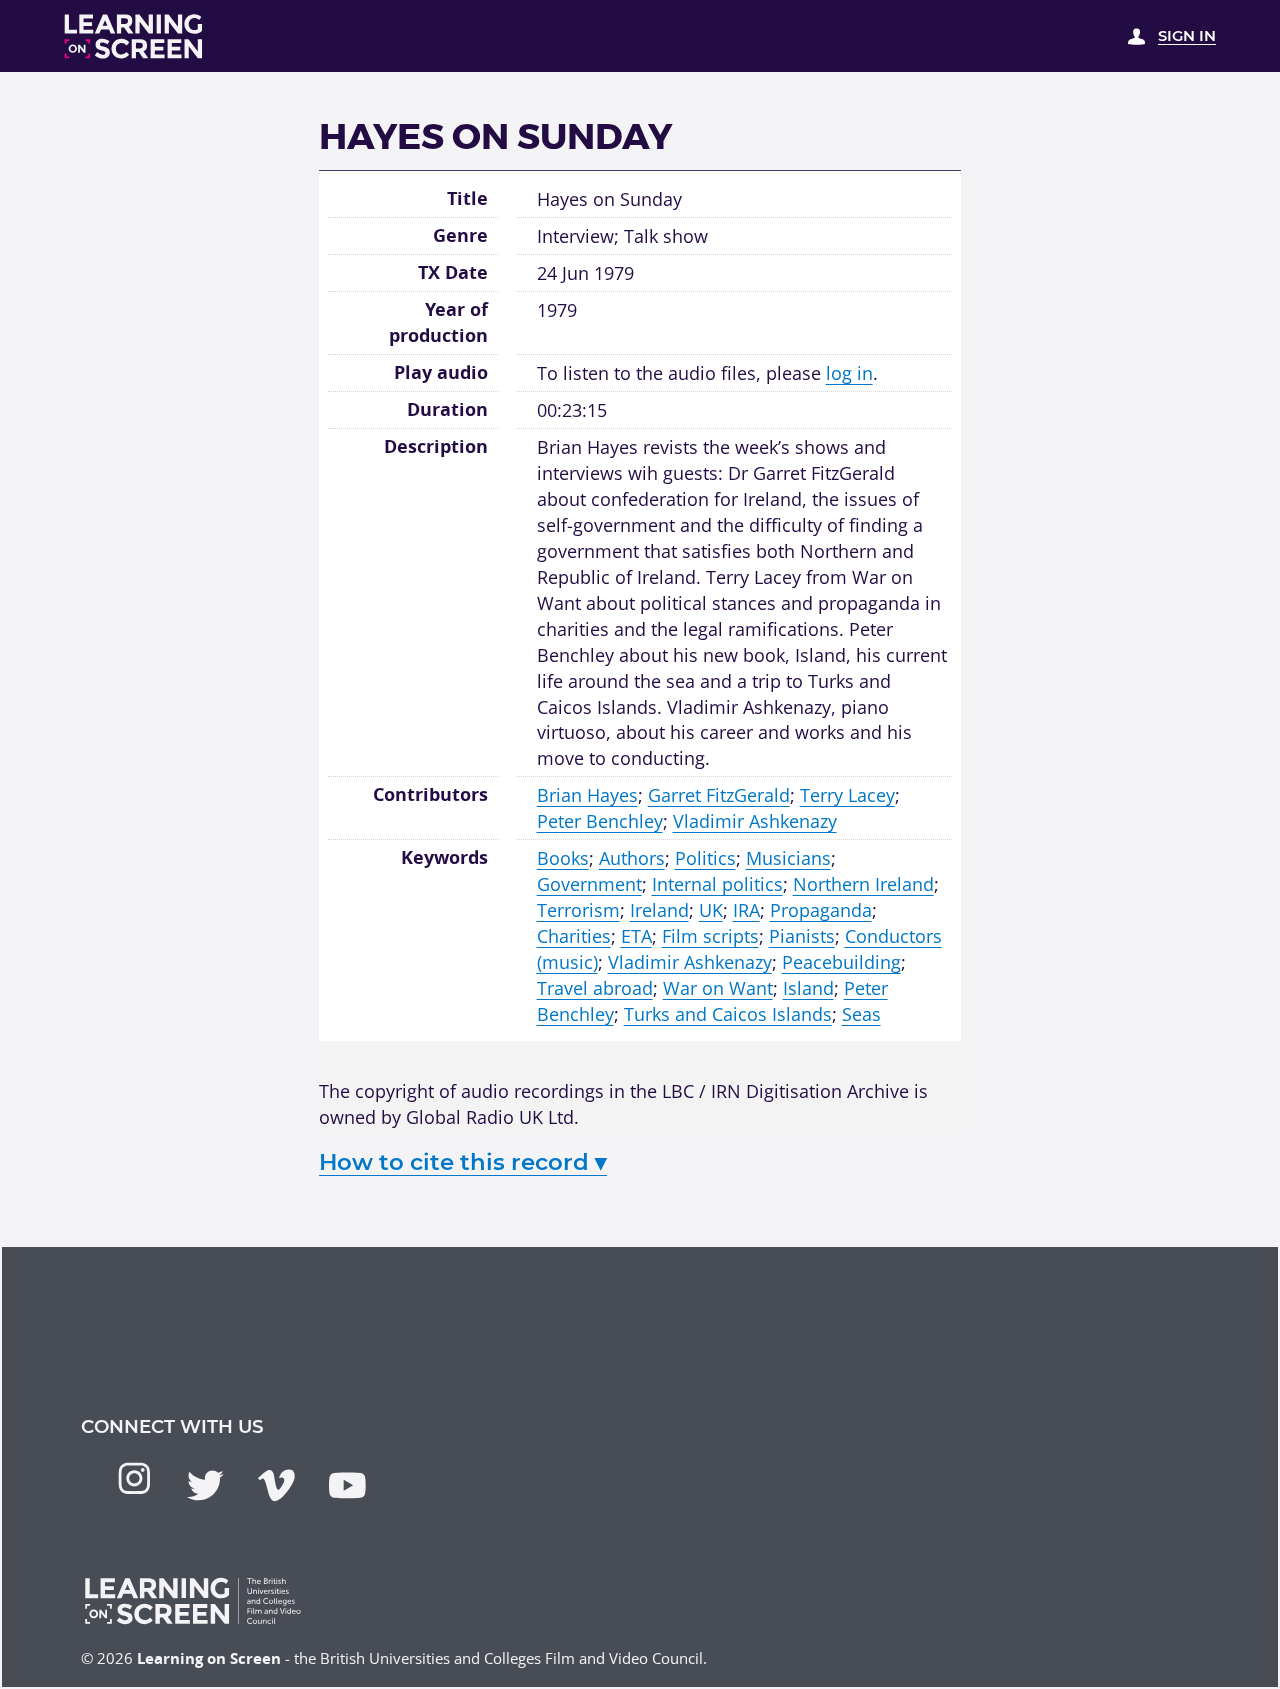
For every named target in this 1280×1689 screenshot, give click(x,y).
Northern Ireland (863, 883)
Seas (861, 1013)
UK (711, 909)
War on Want (718, 987)
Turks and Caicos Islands (728, 1013)
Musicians (788, 857)
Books (563, 857)
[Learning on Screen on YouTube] (347, 1485)
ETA (636, 935)
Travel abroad (595, 987)
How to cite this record (463, 1162)
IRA (746, 909)
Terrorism (578, 909)
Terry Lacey (847, 794)
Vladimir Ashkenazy (755, 820)
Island (808, 987)
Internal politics (717, 883)
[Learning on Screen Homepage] (134, 36)
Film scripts (710, 935)
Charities (574, 935)
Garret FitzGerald (719, 794)
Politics (705, 857)
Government (589, 883)
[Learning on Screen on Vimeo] (276, 1485)
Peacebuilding (841, 961)
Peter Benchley (600, 820)
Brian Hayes (587, 794)
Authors (632, 857)
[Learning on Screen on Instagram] (134, 1478)
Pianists (802, 935)
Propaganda (821, 909)
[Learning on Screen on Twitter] (205, 1485)
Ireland (659, 909)
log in (849, 372)
